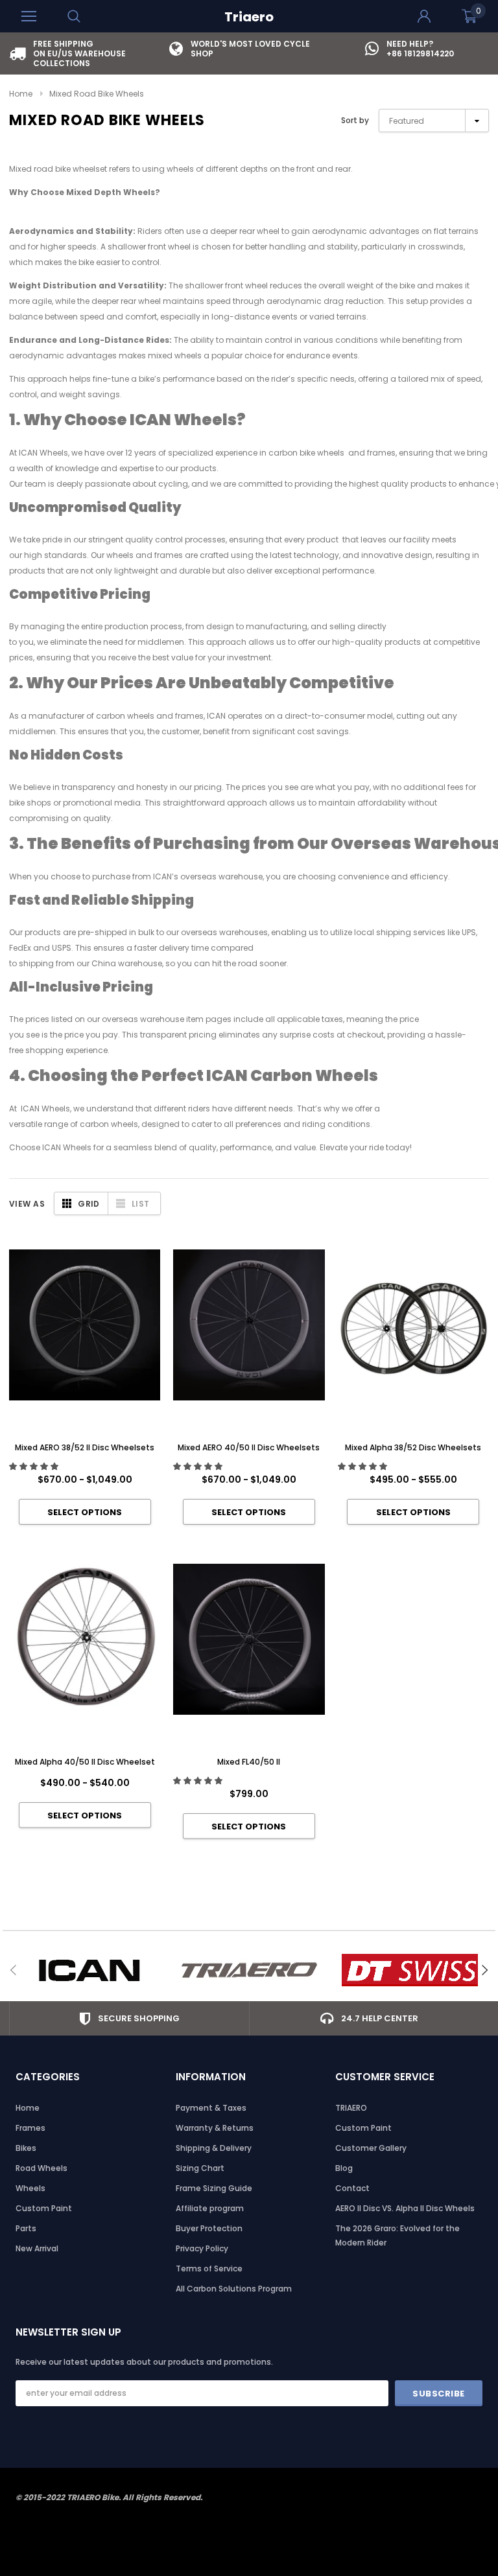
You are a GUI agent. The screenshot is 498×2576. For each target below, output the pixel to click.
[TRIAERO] (249, 1970)
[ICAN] (89, 1970)
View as (27, 1204)
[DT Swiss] (409, 1970)
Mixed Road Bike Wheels (97, 94)
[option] (89, 53)
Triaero (249, 17)
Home (21, 94)
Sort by (355, 120)
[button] (35, 1466)
